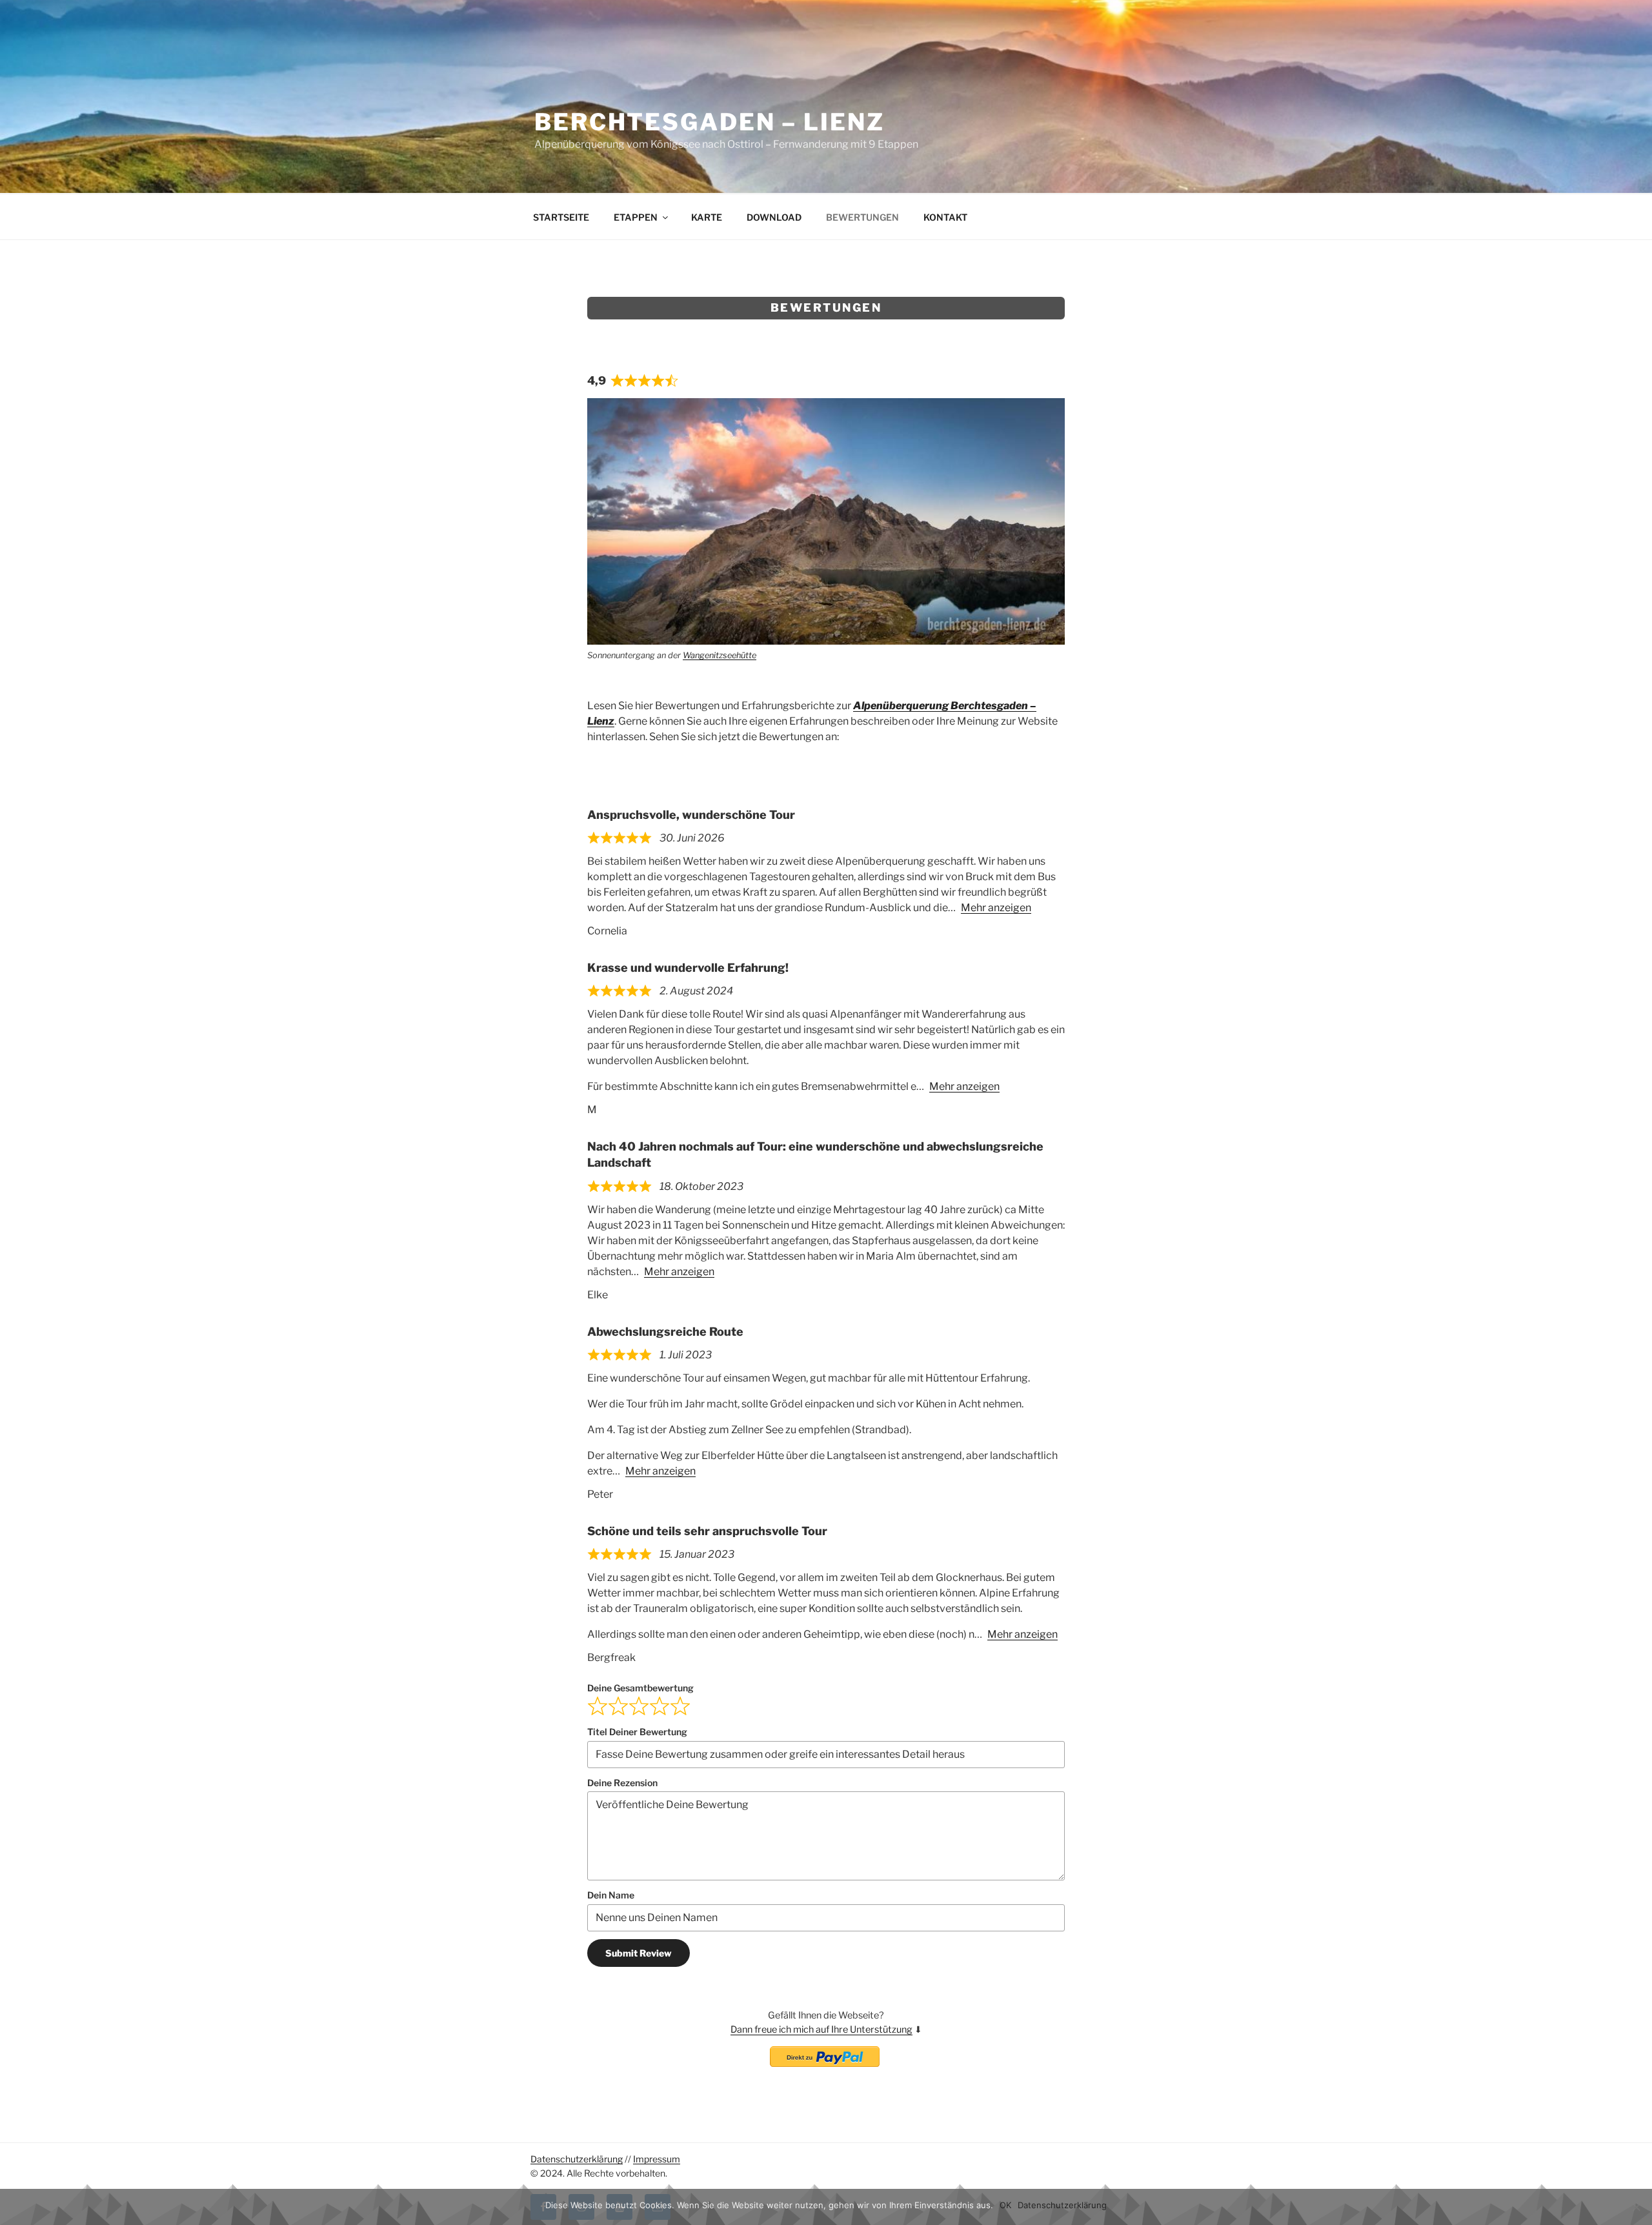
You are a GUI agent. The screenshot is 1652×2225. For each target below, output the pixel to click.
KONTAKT (945, 217)
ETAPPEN (636, 217)
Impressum (657, 2159)
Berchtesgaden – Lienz (709, 122)
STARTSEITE (561, 217)
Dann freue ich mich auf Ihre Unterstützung (821, 2029)
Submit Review (639, 1953)
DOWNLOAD (774, 217)
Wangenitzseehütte (720, 655)
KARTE (707, 217)
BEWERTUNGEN (862, 217)
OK (1005, 2205)
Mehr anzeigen (996, 908)
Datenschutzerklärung (577, 2159)
